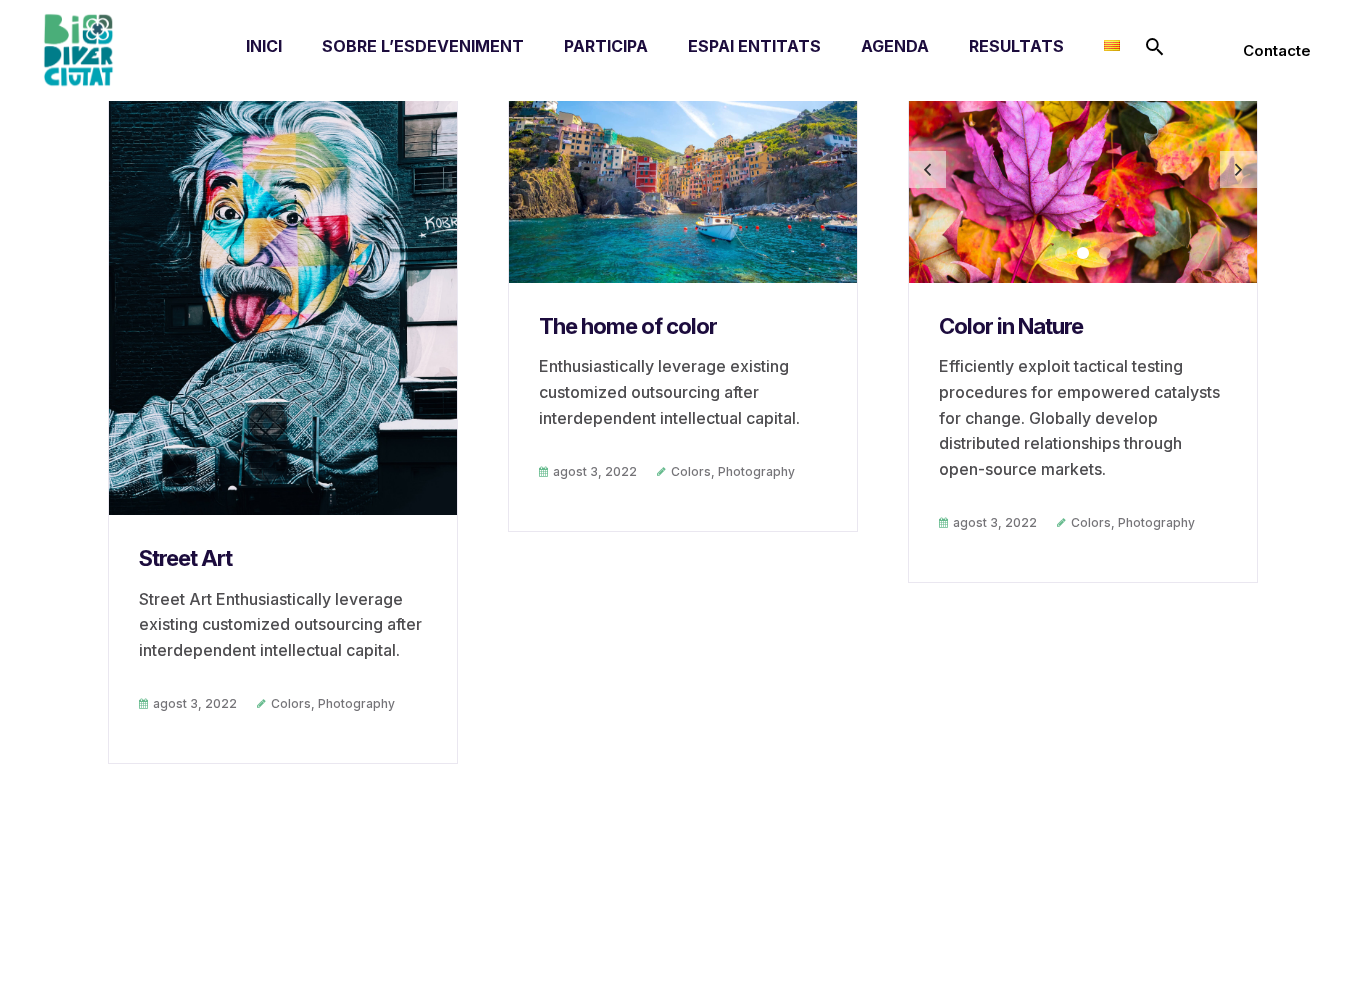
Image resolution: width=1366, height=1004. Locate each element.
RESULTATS (1016, 46)
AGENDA (895, 46)
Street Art (185, 558)
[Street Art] (283, 283)
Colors (291, 703)
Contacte (1277, 50)
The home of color (628, 326)
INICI (264, 46)
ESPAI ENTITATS (754, 46)
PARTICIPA (606, 46)
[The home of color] (683, 167)
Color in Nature (1011, 326)
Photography (356, 703)
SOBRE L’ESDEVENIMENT (423, 46)
